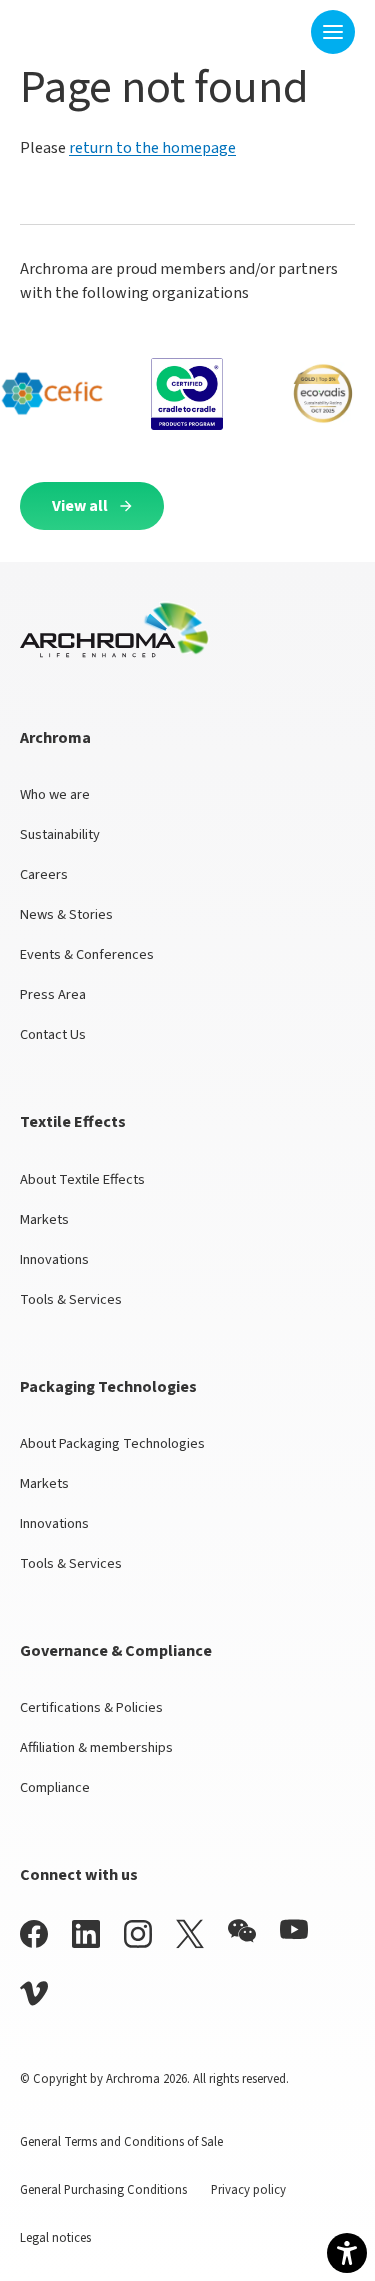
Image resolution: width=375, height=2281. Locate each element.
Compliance (55, 1787)
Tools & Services (71, 1299)
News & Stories (66, 914)
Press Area (53, 994)
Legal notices (55, 2238)
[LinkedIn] (86, 1933)
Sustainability (60, 834)
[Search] (283, 31)
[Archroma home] (82, 28)
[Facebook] (34, 1933)
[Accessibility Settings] (347, 2253)
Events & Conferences (87, 954)
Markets (44, 1219)
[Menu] (333, 32)
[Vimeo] (34, 1993)
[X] (190, 1934)
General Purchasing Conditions (103, 2190)
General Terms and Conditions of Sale (121, 2142)
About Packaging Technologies (112, 1443)
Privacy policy (248, 2190)
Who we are (55, 794)
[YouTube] (294, 1929)
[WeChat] (242, 1931)
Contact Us (53, 1034)
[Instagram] (138, 1933)
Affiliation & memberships (96, 1747)
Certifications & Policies (91, 1707)
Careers (44, 874)
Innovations (54, 1259)
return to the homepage (152, 147)
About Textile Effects (82, 1179)
